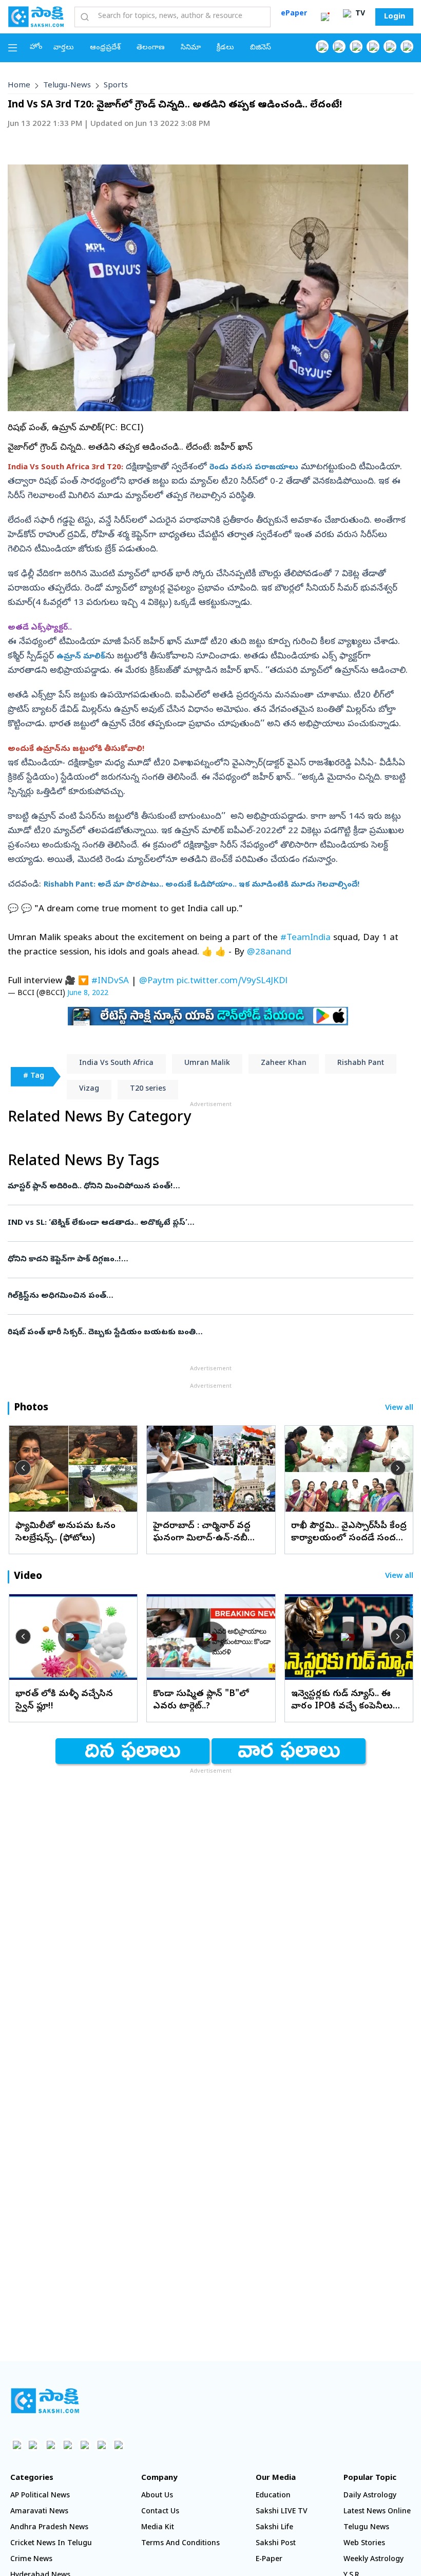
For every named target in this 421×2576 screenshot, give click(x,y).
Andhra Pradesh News (49, 2528)
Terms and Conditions (180, 2544)
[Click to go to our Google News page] (407, 47)
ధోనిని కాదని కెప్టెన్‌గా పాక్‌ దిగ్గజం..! (207, 1260)
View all (399, 1409)
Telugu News (366, 2528)
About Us (157, 2496)
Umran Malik (207, 1064)
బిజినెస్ (261, 48)
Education (273, 2496)
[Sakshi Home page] (36, 16)
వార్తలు (64, 48)
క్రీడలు (225, 48)
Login (395, 17)
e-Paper (269, 2560)
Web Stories (364, 2544)
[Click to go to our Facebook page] (322, 47)
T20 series (148, 1089)
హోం (36, 48)
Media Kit (158, 2528)
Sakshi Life (274, 2528)
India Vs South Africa (116, 1064)
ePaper (294, 14)
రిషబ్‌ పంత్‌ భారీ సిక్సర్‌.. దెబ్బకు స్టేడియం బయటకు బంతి (204, 1333)
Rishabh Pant (361, 1064)
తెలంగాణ (151, 48)
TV (359, 14)
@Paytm (157, 981)
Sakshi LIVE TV (282, 2512)
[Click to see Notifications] (325, 17)
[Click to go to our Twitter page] (356, 47)
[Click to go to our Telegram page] (101, 2445)
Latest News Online (377, 2512)
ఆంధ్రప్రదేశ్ (105, 48)
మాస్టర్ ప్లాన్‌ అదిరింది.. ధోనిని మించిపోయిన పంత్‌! (203, 1187)
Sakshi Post (276, 2544)
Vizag (89, 1089)
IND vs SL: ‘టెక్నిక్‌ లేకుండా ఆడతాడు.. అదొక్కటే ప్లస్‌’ (198, 1223)
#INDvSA (110, 981)
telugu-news (67, 86)
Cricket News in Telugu (51, 2544)
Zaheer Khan (284, 1064)
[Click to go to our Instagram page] (373, 47)
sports (116, 86)
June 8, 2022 (88, 994)
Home (19, 86)
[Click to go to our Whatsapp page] (339, 47)
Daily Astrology (370, 2496)
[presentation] (23, 1468)
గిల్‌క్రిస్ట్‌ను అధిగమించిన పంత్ (207, 1296)
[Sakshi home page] (45, 2401)
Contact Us (160, 2512)
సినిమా (191, 48)
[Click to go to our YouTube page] (390, 47)
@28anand (269, 953)
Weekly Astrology (374, 2560)
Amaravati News (39, 2512)
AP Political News (40, 2496)
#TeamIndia (305, 938)
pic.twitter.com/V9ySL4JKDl (232, 981)
